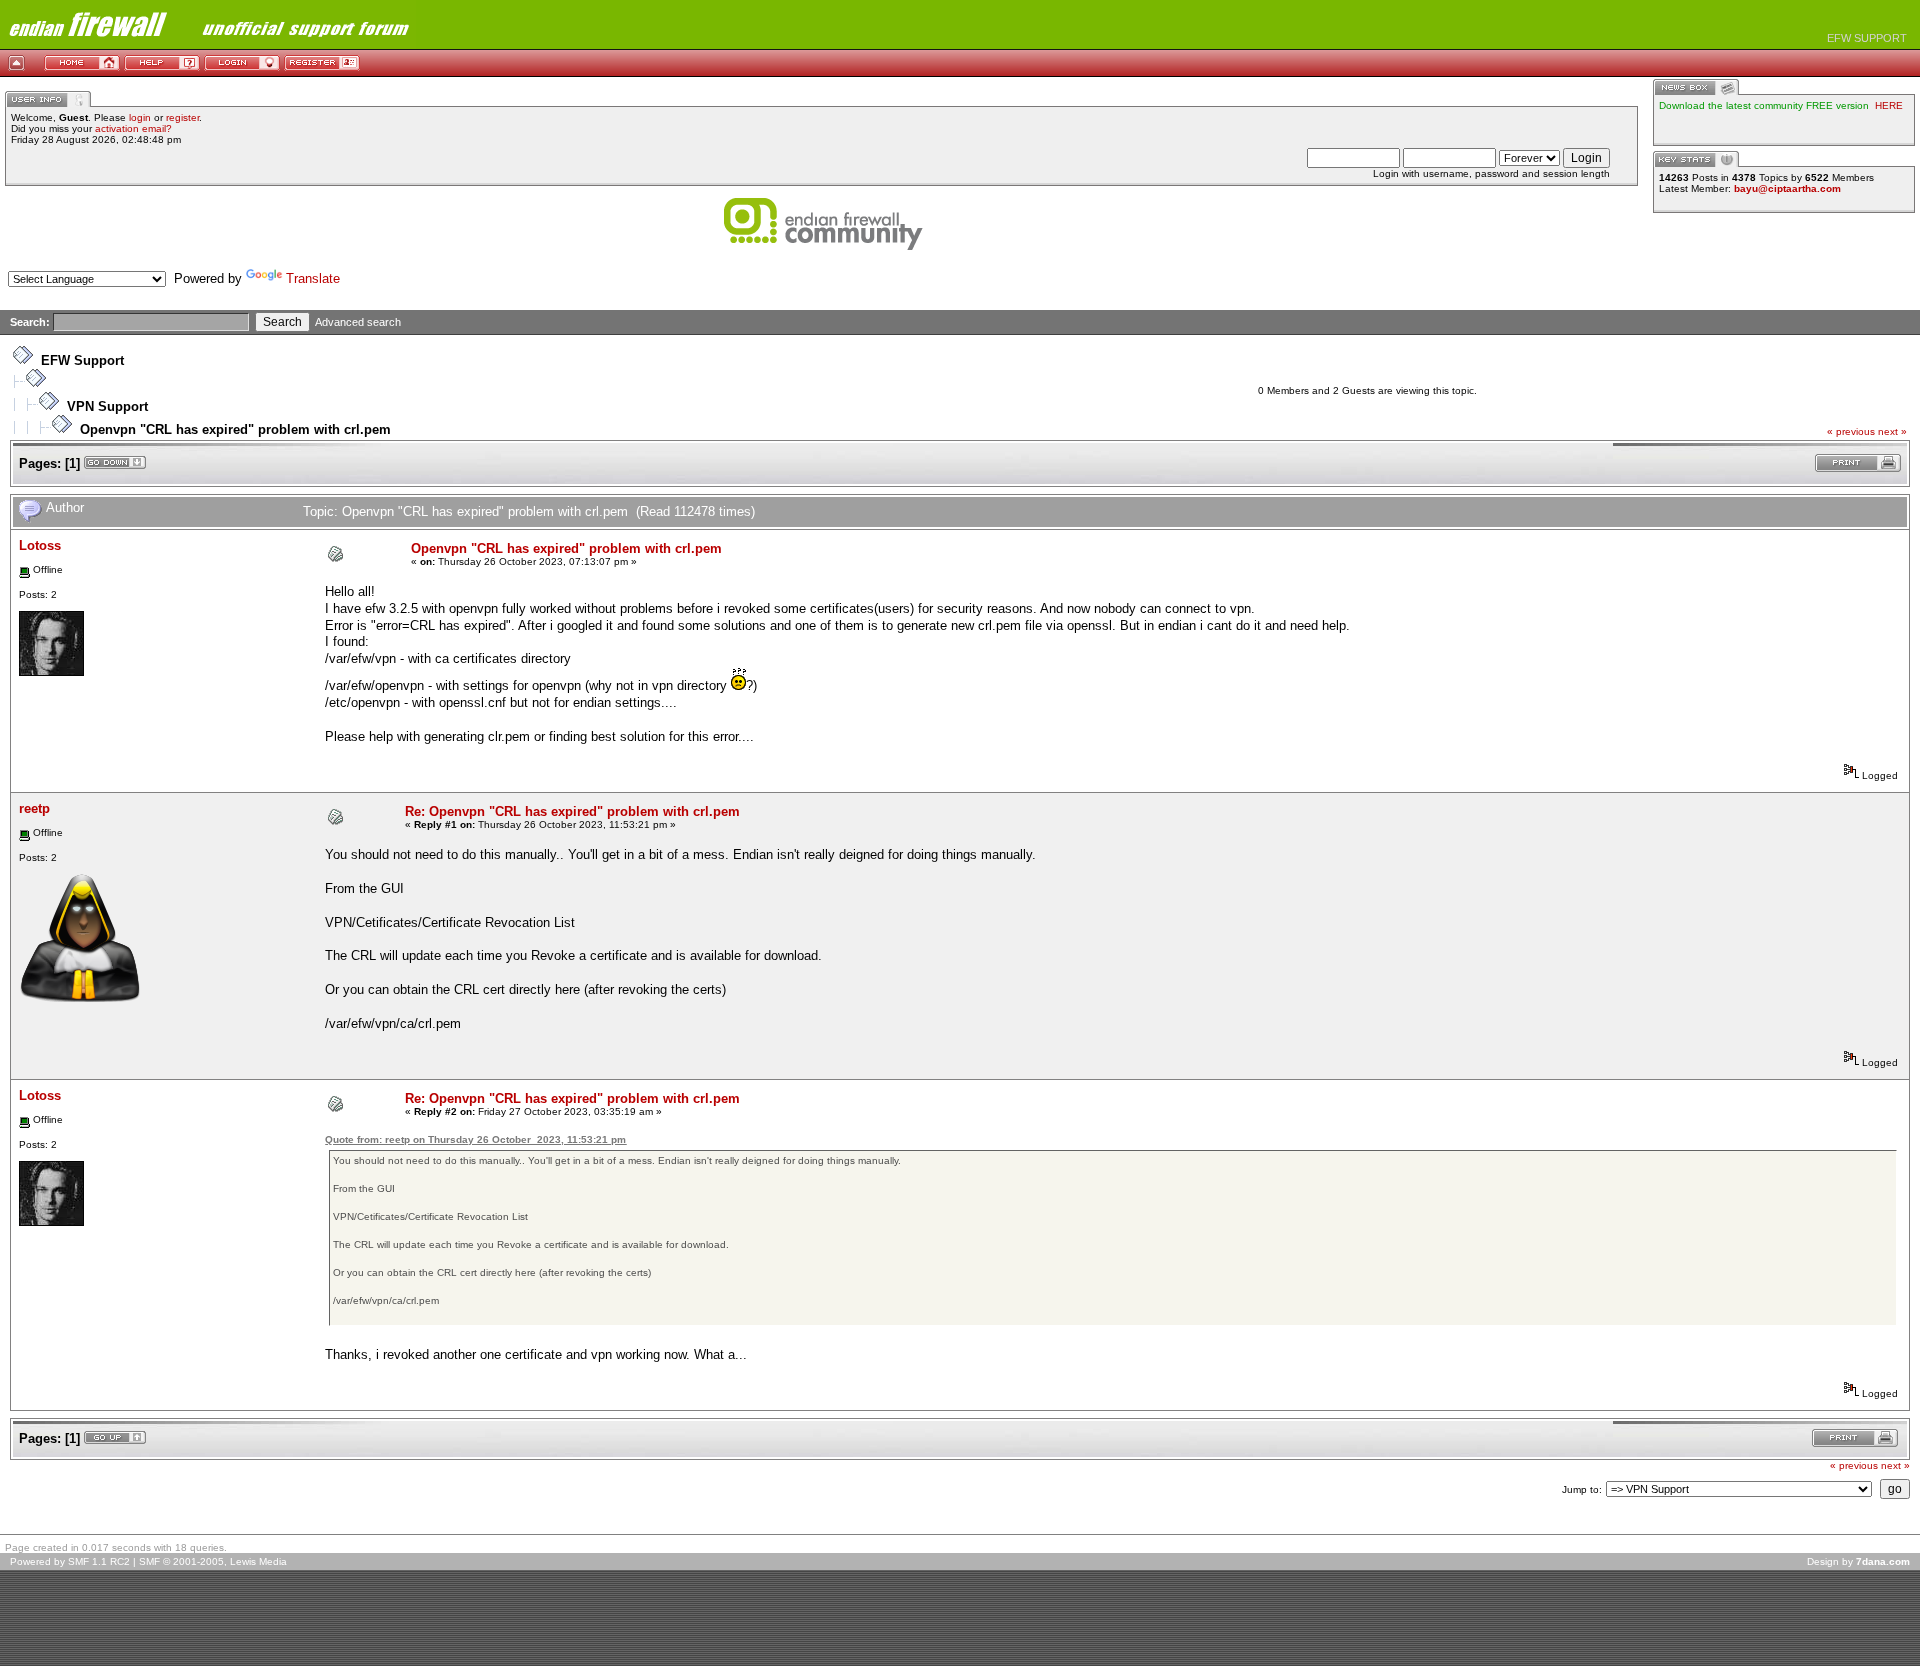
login (140, 117)
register (182, 117)
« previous (1851, 431)
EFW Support (82, 360)
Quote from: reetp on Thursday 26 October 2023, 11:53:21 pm (475, 1139)
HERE (1889, 105)
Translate (313, 278)
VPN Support (107, 406)
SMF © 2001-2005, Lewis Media (213, 1561)
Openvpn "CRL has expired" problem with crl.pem (235, 429)
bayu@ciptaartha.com (1787, 188)
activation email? (133, 128)
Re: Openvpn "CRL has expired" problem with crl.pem (572, 811)
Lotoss (40, 545)
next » (1892, 431)
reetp (34, 808)
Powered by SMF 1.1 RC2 (70, 1561)
